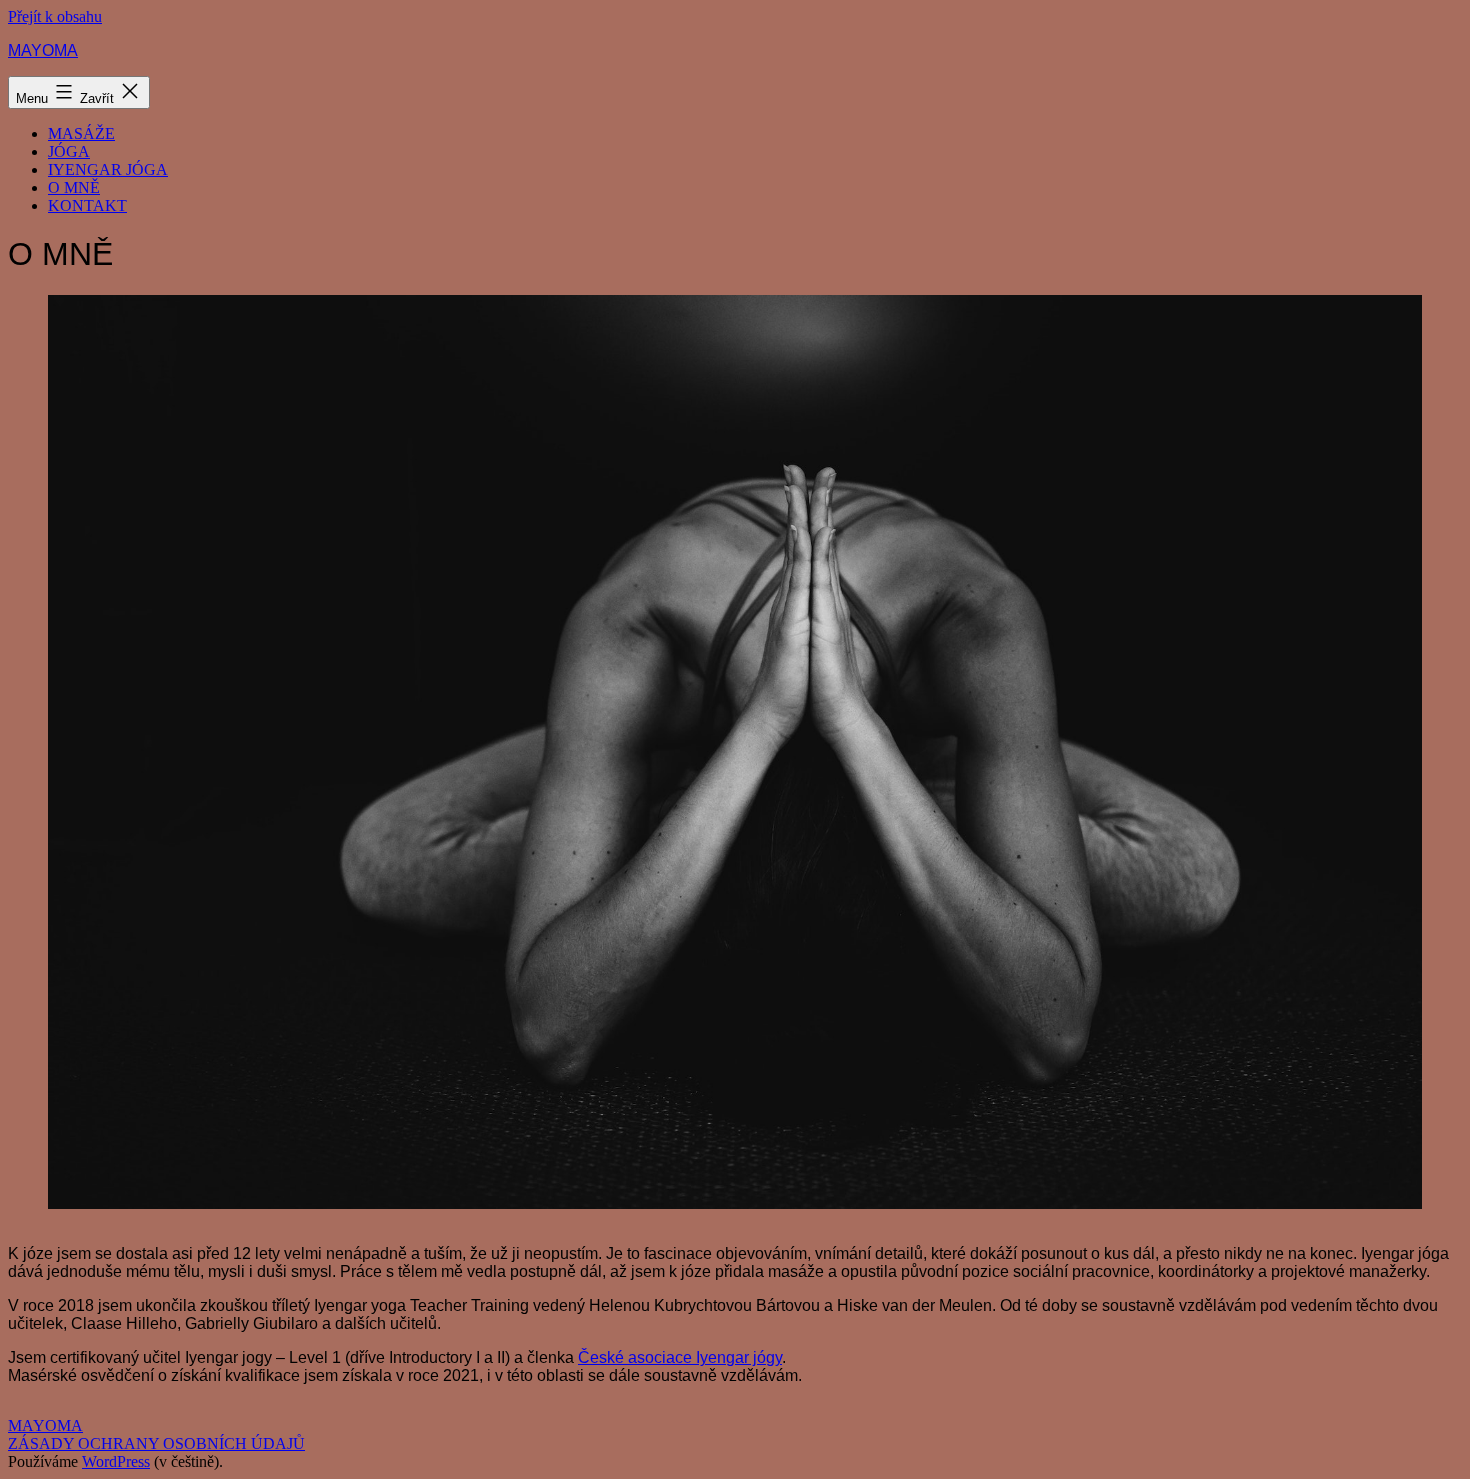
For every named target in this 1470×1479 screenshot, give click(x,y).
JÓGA (69, 151)
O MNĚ (74, 187)
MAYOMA (43, 50)
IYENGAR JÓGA (108, 169)
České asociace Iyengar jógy (680, 1357)
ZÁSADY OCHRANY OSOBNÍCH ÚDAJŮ (156, 1443)
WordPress (116, 1461)
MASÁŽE (81, 133)
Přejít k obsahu (55, 16)
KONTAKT (87, 205)
